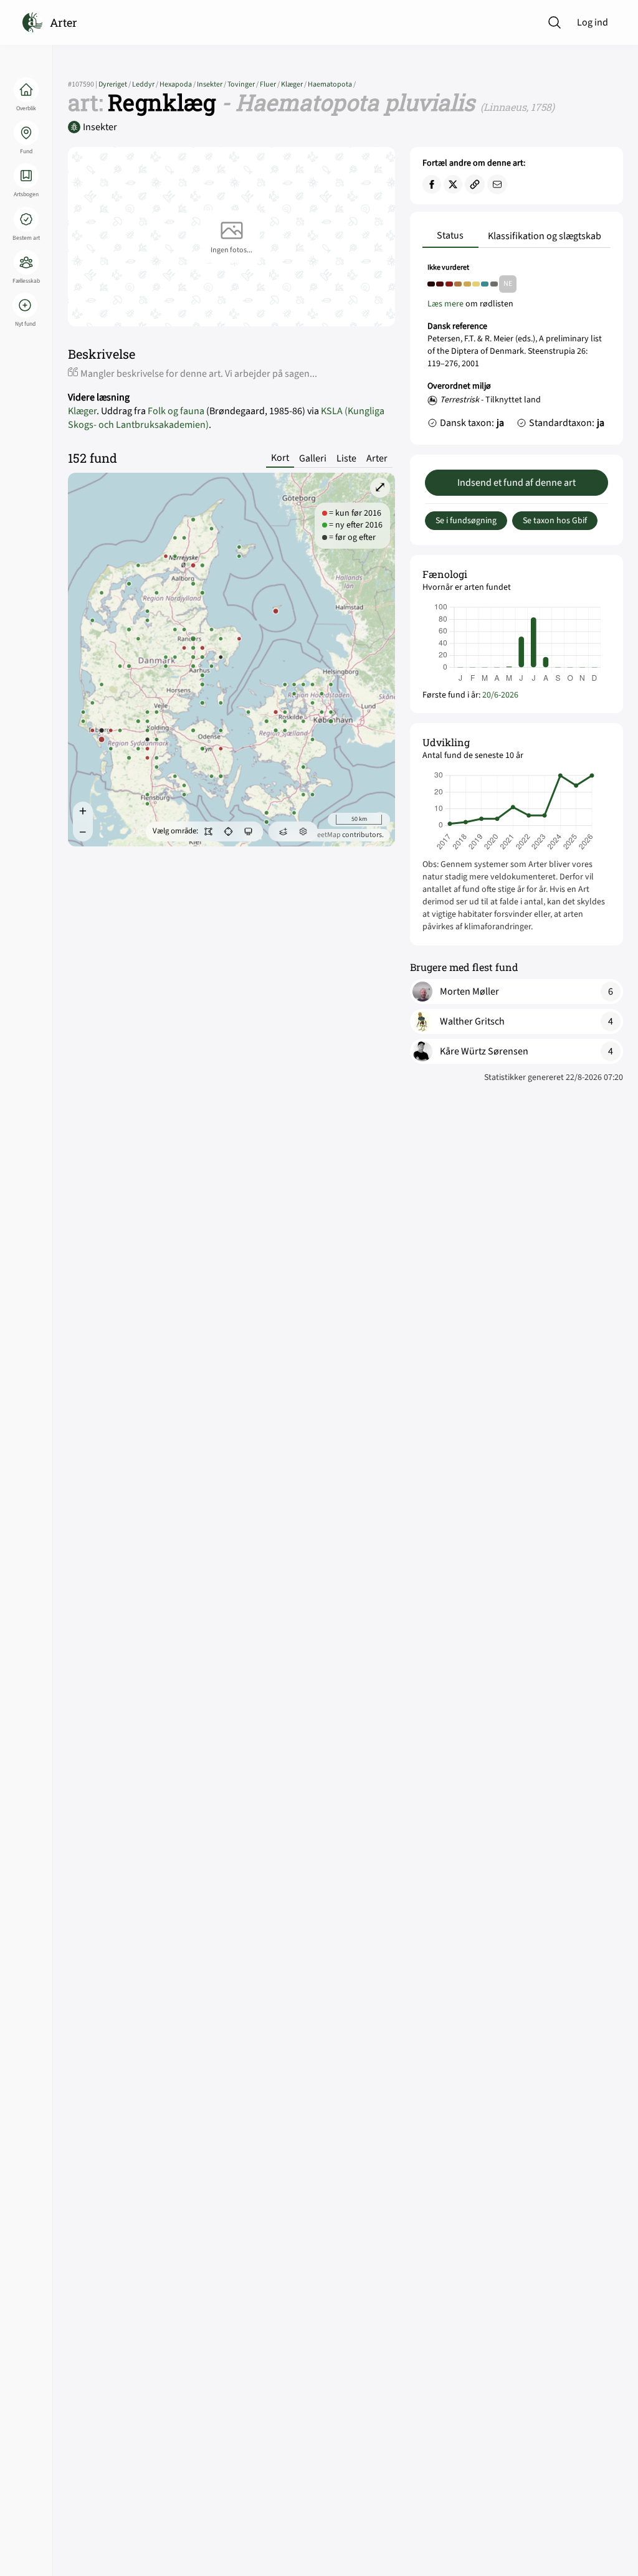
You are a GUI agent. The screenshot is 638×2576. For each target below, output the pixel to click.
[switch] (208, 831)
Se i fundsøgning (466, 521)
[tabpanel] (517, 349)
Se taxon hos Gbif (555, 521)
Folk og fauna (176, 411)
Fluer (270, 84)
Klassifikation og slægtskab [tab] (545, 236)
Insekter (212, 84)
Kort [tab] (280, 458)
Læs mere (445, 304)
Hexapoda (178, 84)
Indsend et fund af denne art (517, 483)
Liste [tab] (346, 458)
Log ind (593, 22)
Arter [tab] (377, 458)
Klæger (294, 84)
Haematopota (332, 84)
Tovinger (244, 84)
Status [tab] (450, 235)
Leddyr (146, 84)
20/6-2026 (500, 695)
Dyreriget (115, 84)
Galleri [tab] (313, 458)
